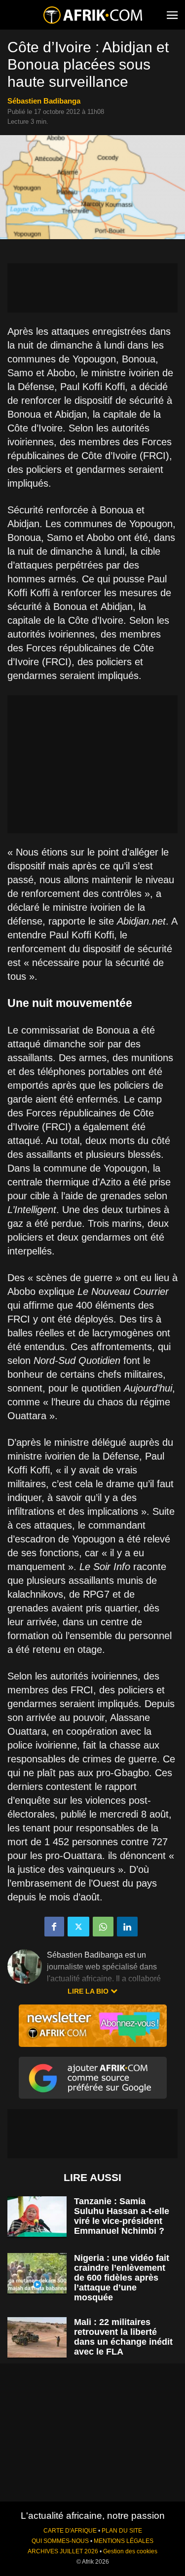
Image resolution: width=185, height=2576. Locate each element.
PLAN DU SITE (122, 2531)
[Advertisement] (92, 288)
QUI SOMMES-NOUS (60, 2541)
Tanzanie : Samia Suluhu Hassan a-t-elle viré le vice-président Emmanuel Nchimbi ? (122, 2216)
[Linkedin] (127, 1927)
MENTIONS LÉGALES (124, 2541)
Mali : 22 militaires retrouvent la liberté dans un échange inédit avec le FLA (123, 2337)
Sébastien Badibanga (44, 101)
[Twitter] (78, 1927)
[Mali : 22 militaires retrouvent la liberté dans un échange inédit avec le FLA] (37, 2338)
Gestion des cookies (130, 2551)
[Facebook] (54, 1927)
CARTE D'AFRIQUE (70, 2531)
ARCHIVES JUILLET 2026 (63, 2551)
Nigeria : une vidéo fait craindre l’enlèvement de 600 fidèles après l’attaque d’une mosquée (122, 2278)
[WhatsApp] (103, 1927)
